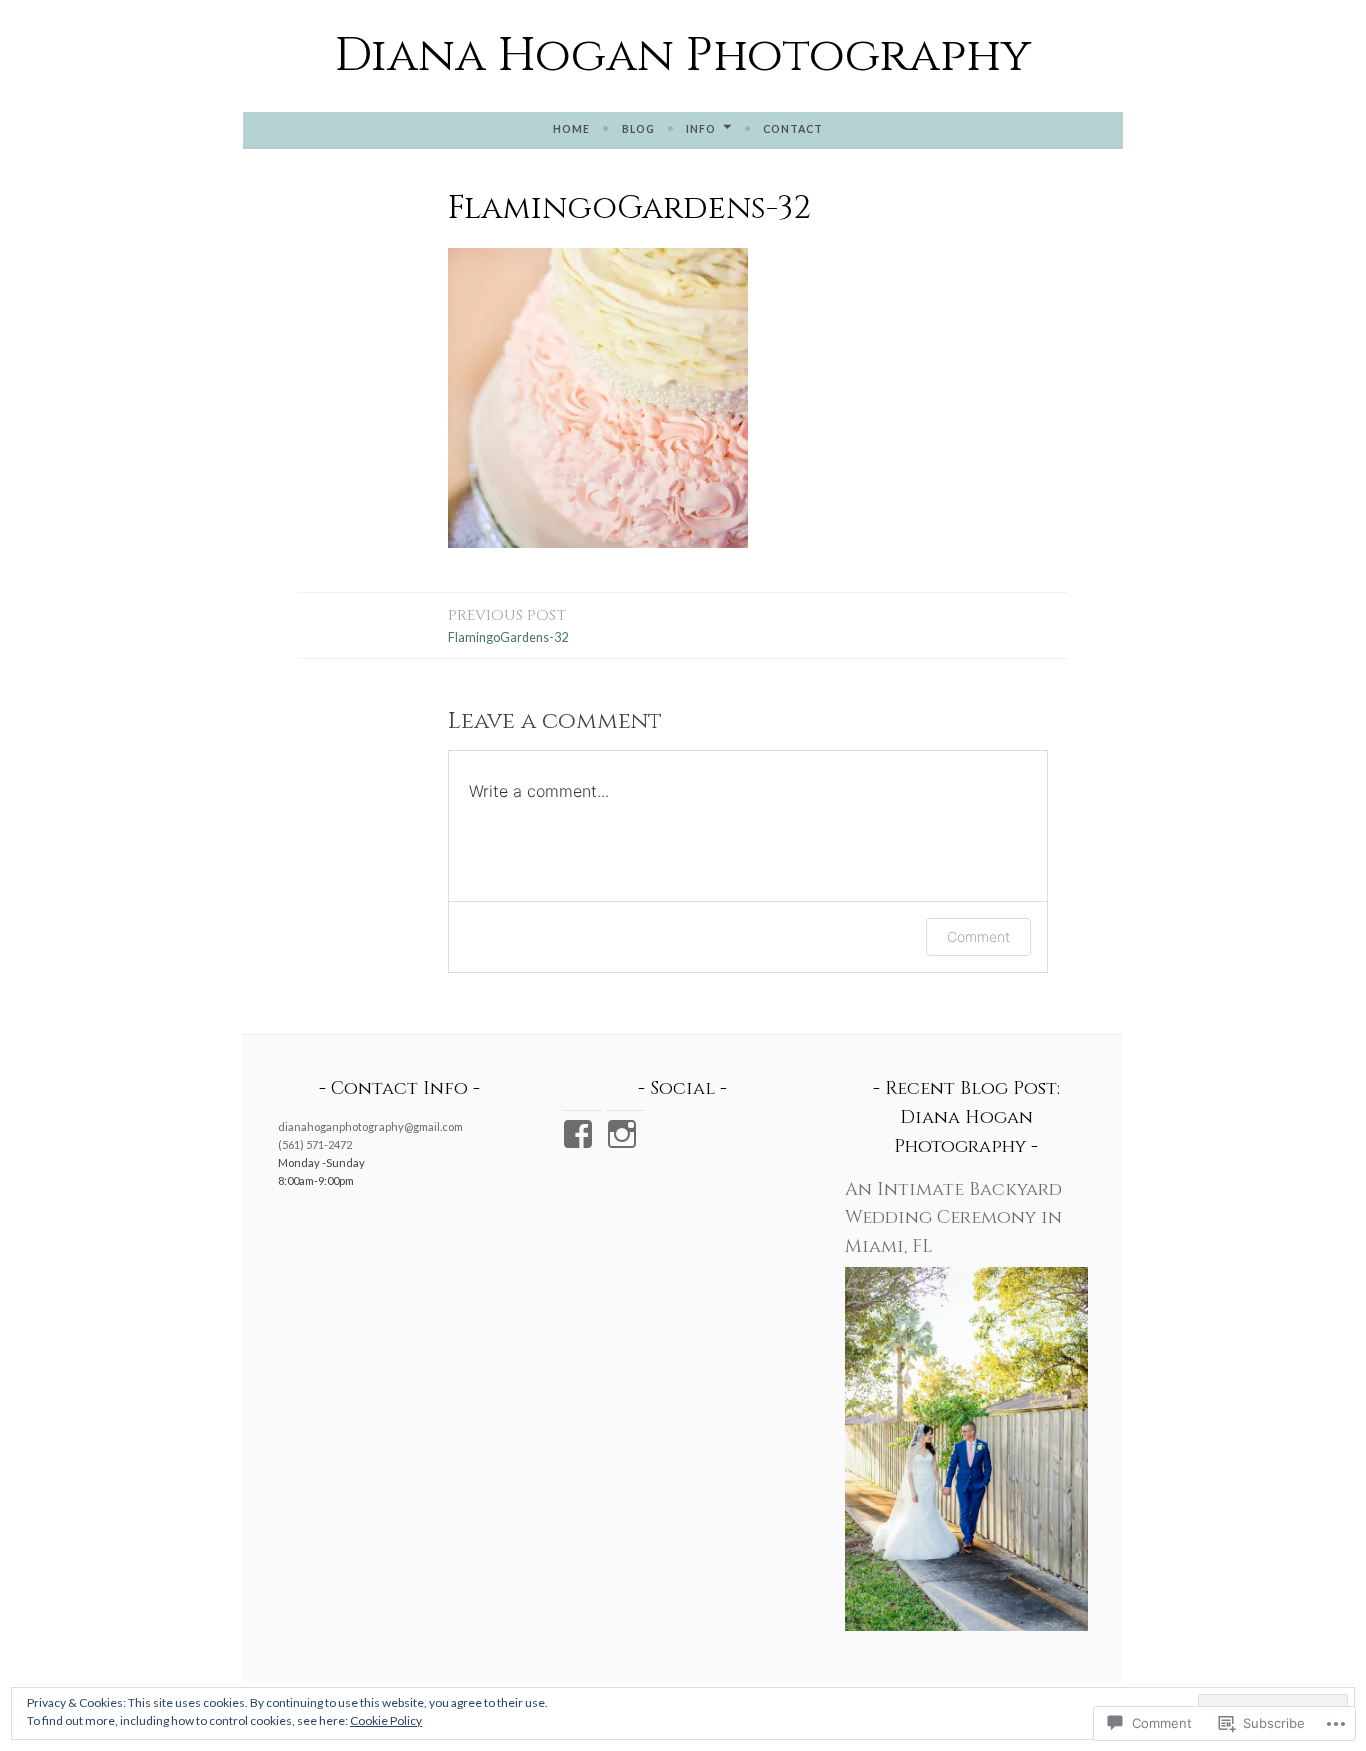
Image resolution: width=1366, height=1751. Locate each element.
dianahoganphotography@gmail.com (370, 1126)
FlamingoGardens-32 (508, 625)
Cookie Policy (386, 1720)
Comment (978, 936)
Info (701, 129)
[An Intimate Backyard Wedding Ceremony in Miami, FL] (966, 1626)
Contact (793, 129)
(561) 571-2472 (315, 1144)
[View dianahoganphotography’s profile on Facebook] (581, 1134)
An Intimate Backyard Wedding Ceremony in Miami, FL (953, 1218)
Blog (638, 129)
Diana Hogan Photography (683, 55)
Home (571, 129)
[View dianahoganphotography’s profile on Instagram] (625, 1134)
